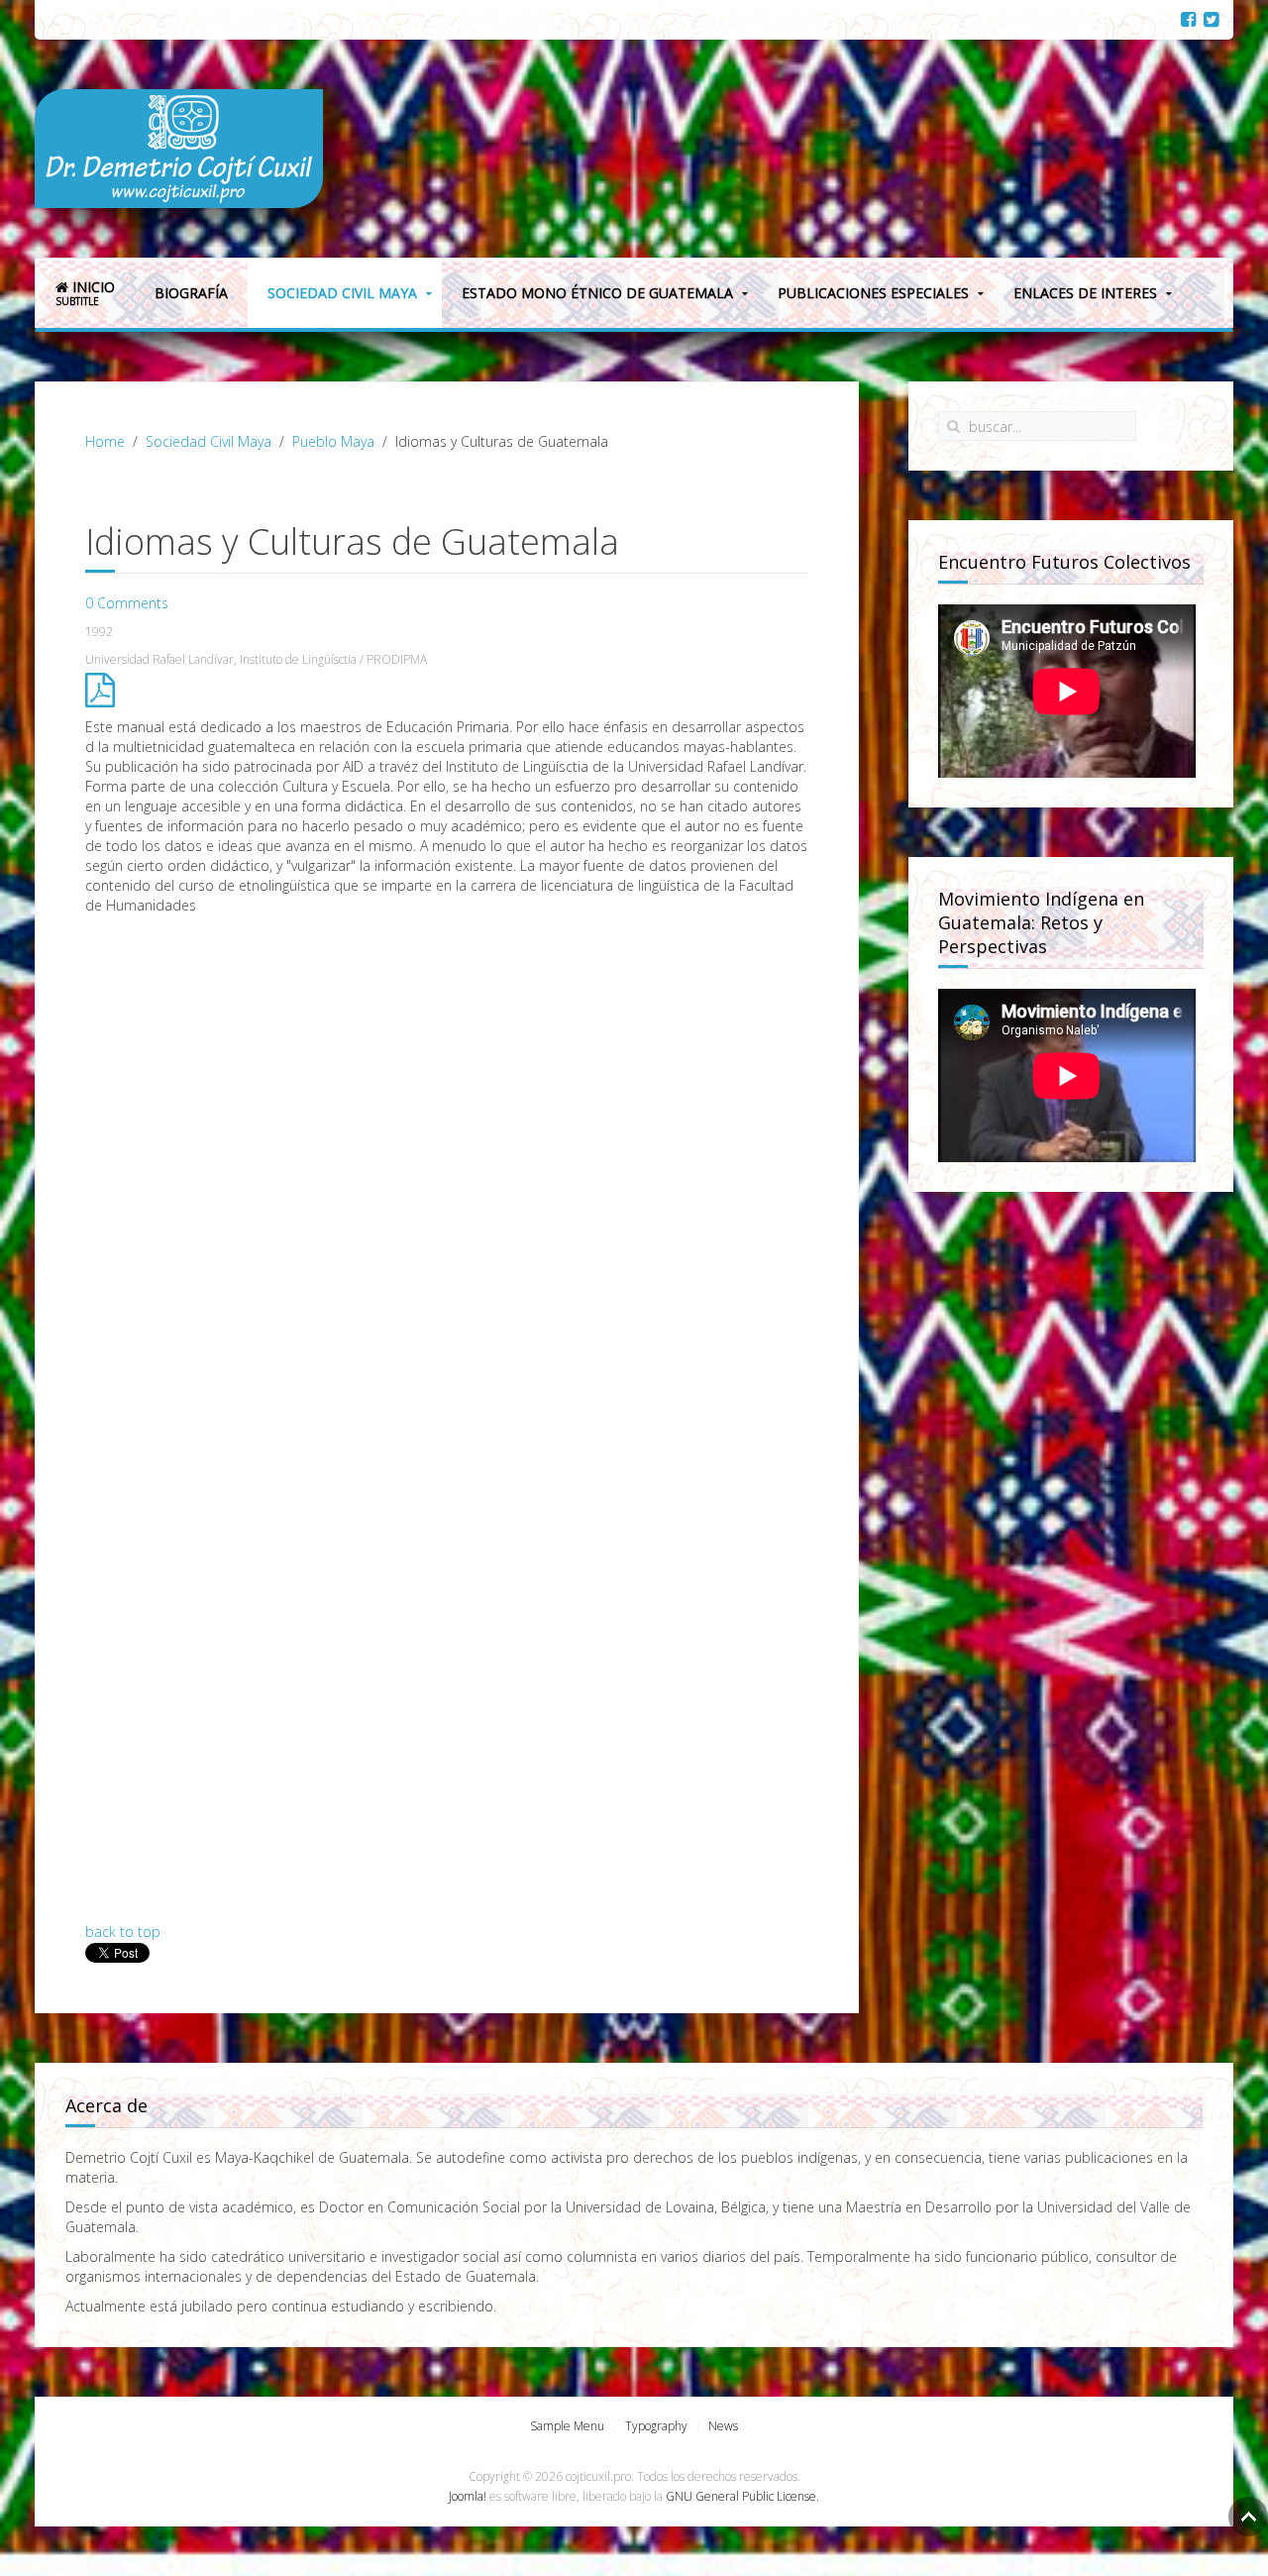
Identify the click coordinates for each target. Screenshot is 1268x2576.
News (723, 2426)
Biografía (191, 293)
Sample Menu (567, 2426)
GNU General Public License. (742, 2496)
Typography (656, 2426)
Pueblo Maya (333, 441)
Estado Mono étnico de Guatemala (597, 293)
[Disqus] (447, 1167)
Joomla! (468, 2496)
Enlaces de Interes (1085, 293)
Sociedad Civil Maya (342, 293)
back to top (123, 1932)
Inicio (85, 293)
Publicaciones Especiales (873, 293)
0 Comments (127, 603)
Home (105, 441)
